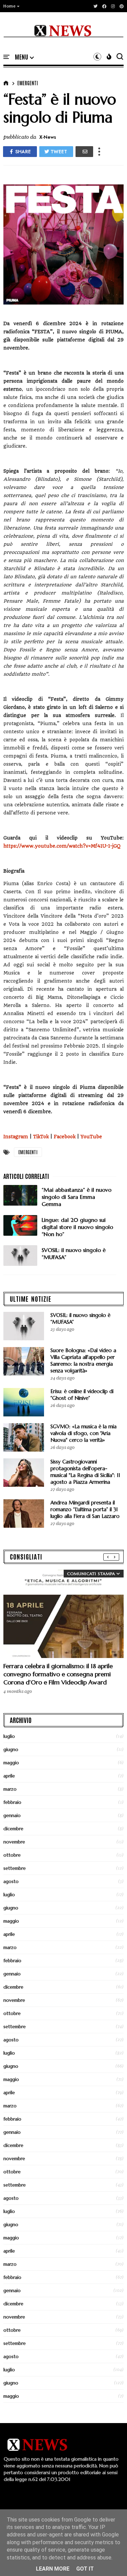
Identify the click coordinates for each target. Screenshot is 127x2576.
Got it (85, 2569)
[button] (12, 6)
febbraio (12, 1802)
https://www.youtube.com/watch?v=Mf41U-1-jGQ (62, 846)
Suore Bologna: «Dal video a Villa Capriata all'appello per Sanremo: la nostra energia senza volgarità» (83, 1360)
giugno (11, 1749)
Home (9, 6)
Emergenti (28, 83)
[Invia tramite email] (84, 152)
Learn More (53, 2569)
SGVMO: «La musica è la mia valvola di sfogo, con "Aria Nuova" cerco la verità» (83, 1433)
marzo (10, 1789)
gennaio (12, 1815)
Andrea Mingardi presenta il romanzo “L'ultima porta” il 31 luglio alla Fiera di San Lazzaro (85, 1509)
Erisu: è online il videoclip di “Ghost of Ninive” (82, 1395)
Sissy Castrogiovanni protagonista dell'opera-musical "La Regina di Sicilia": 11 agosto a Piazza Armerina (85, 1472)
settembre (15, 1868)
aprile (9, 1776)
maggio (11, 1763)
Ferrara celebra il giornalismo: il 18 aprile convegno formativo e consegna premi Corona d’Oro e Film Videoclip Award (58, 1674)
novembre (14, 1842)
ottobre (12, 1855)
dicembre (13, 1829)
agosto (11, 1881)
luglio (9, 1736)
